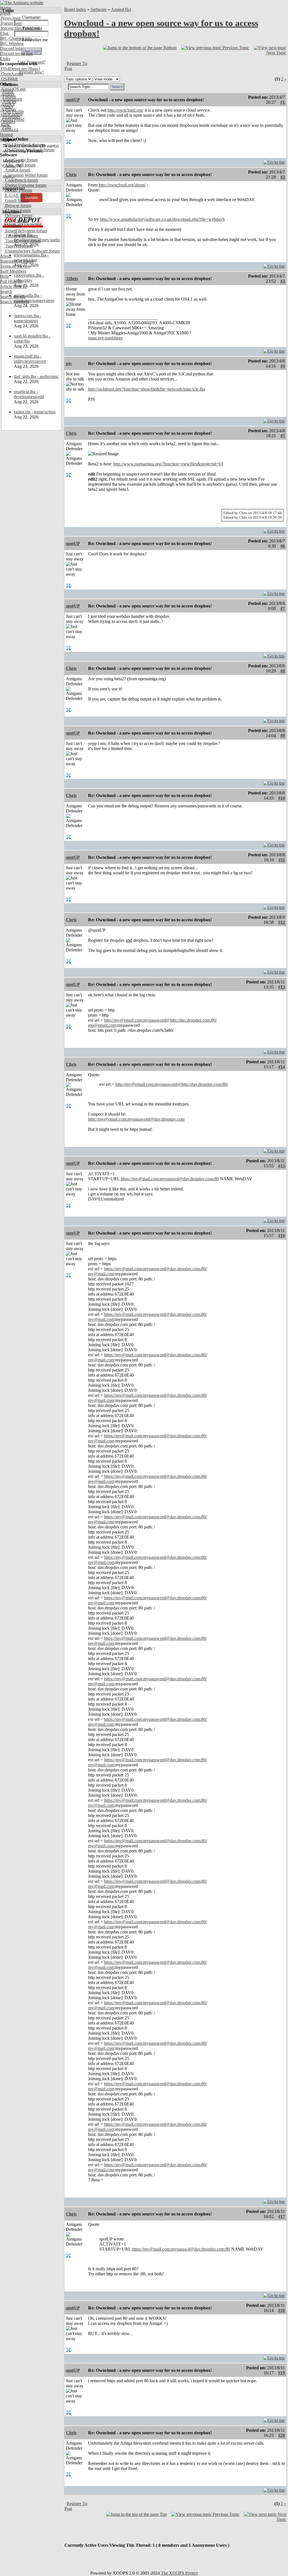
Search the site (13, 297)
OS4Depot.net (13, 69)
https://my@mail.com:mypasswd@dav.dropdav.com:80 (170, 1179)
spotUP (73, 100)
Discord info (11, 49)
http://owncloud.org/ (125, 110)
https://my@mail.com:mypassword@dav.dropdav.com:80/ (156, 1269)
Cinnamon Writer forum (26, 175)
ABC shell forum (20, 165)
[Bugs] (33, 69)
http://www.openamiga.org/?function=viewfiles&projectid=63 (168, 464)
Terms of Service (15, 266)
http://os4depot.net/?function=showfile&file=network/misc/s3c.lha (147, 389)
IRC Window (12, 43)
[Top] (274, 161)
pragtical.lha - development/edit (29, 394)
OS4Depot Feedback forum (29, 150)
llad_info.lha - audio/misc (36, 376)
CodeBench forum (21, 180)
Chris (71, 174)
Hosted (6, 135)
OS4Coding (11, 114)
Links (5, 59)
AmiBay (8, 109)
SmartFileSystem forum (25, 231)
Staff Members (13, 271)
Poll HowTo (11, 281)
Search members (15, 302)
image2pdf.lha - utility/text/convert (30, 359)
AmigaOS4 (121, 9)
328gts (72, 279)
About (6, 256)
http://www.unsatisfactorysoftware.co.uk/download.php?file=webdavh (162, 219)
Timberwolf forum (21, 236)
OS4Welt (9, 79)
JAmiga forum (17, 210)
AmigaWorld (12, 119)
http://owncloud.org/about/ (122, 185)
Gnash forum (16, 200)
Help (4, 276)
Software (99, 9)
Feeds (5, 13)
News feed (10, 18)
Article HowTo (13, 286)
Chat (4, 33)
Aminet (7, 94)
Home (5, 8)
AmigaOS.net (13, 89)
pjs (69, 363)
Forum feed (11, 23)
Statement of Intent (17, 261)
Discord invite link (16, 54)
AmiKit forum (17, 170)
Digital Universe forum (25, 185)
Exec (5, 124)
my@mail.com (101, 1274)
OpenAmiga (12, 74)
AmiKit (7, 104)
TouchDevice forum (22, 241)
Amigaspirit (11, 99)
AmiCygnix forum (21, 160)
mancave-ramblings (105, 338)
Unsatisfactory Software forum (32, 251)
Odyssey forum (18, 216)
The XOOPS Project (179, 2573)
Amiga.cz (9, 130)
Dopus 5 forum (18, 190)
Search (6, 291)
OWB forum (16, 221)
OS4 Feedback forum (24, 145)
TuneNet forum (18, 246)
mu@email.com (102, 1025)
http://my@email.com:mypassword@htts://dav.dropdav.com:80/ (160, 1020)
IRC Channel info (16, 38)
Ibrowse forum (18, 205)
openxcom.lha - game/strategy (28, 318)
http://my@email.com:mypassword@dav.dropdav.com (136, 1119)
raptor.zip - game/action (35, 412)
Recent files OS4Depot (21, 28)
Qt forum (13, 226)
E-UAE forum (17, 195)
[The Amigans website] (22, 3)
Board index (75, 9)
